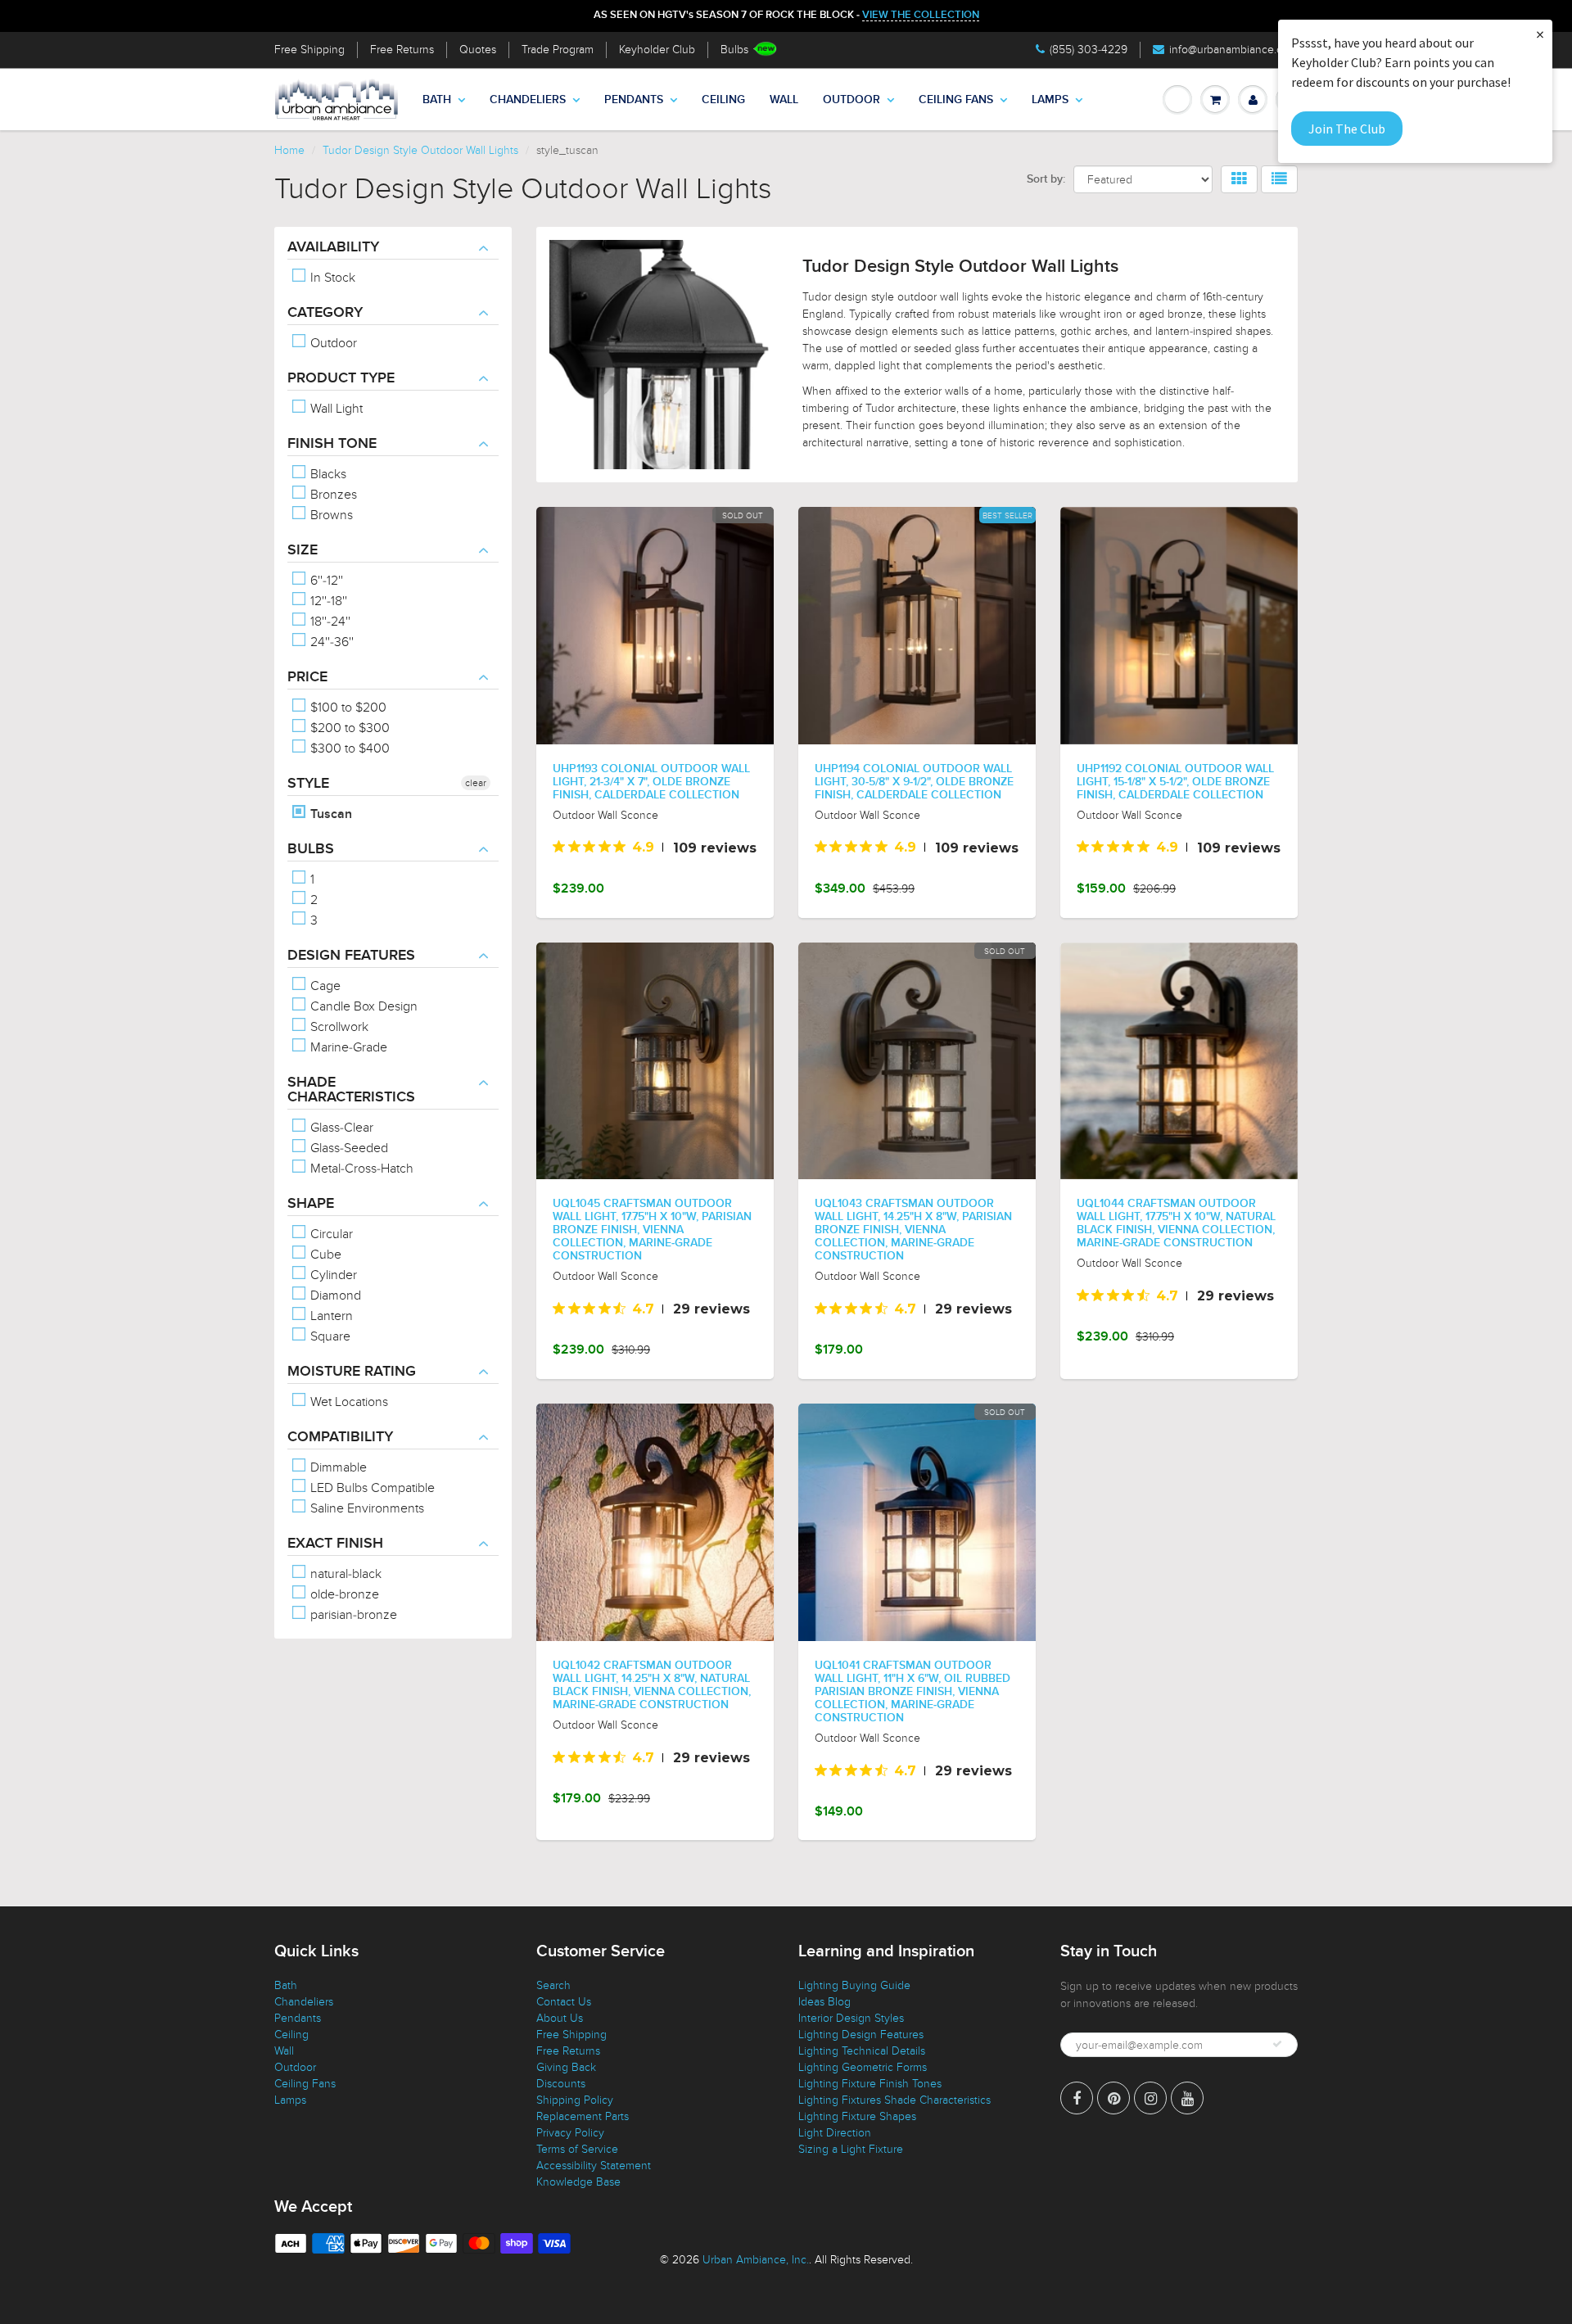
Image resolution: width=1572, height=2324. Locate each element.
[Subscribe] (1277, 2044)
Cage (324, 986)
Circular (330, 1234)
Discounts (561, 2084)
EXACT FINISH (335, 1544)
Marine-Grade (347, 1047)
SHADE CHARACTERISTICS (351, 1090)
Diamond (334, 1295)
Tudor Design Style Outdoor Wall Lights (420, 150)
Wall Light (335, 409)
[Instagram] (1150, 2098)
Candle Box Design (362, 1006)
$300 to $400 (348, 748)
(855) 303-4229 (1089, 50)
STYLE (308, 784)
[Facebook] (1077, 2098)
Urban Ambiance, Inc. (756, 2260)
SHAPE (311, 1204)
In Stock (331, 278)
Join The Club (1347, 129)
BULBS (311, 849)
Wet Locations (348, 1402)
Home (289, 150)
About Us (560, 2018)
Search (553, 1985)
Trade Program (558, 50)
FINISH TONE (332, 444)
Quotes (478, 50)
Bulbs (734, 50)
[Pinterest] (1113, 2098)
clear (476, 783)
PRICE (307, 677)
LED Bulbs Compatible (371, 1488)
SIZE (303, 550)
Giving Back (566, 2067)
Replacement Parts (583, 2116)
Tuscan (330, 814)
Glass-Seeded (348, 1148)
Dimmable (337, 1467)
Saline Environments (366, 1508)
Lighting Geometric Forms (863, 2067)
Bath (437, 100)
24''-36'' (330, 642)
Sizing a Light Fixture (851, 2149)
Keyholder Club (657, 50)
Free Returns (402, 50)
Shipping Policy (575, 2100)
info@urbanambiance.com (1233, 50)
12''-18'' (327, 601)
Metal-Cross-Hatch (360, 1169)
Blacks (327, 474)
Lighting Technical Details (862, 2051)
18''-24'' (329, 622)
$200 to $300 (348, 728)
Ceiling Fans (956, 100)
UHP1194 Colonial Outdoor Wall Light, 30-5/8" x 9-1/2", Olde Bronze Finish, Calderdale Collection (914, 782)
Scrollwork (338, 1027)
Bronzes (332, 495)
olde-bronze (343, 1594)
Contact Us (564, 2002)
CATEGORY (325, 313)
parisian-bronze (352, 1615)
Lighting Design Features (861, 2035)
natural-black (344, 1574)
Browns (330, 515)
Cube (324, 1255)
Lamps (1050, 100)
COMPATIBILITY (340, 1437)
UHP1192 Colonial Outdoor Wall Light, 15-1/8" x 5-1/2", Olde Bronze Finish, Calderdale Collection (1175, 782)
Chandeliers (528, 100)
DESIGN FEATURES (351, 956)
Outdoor (851, 100)
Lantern (330, 1316)
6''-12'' (325, 581)
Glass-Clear (340, 1128)
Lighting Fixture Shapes (857, 2116)
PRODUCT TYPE (341, 378)
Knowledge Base (578, 2182)
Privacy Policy (570, 2133)
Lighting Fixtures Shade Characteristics (894, 2100)
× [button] (1540, 34)
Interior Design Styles (851, 2018)
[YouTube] (1187, 2098)
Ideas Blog (824, 2002)
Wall (784, 100)
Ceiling (723, 100)
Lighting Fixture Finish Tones (870, 2084)
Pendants (634, 100)
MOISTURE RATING (352, 1372)
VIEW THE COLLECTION (921, 15)
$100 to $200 (347, 708)
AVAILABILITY (333, 247)
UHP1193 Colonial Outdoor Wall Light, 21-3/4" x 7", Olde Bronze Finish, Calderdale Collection (651, 782)
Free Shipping (309, 50)
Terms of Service (577, 2149)
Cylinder (332, 1275)
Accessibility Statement (594, 2166)
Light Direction (835, 2133)
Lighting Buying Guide (854, 1985)
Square (329, 1336)
